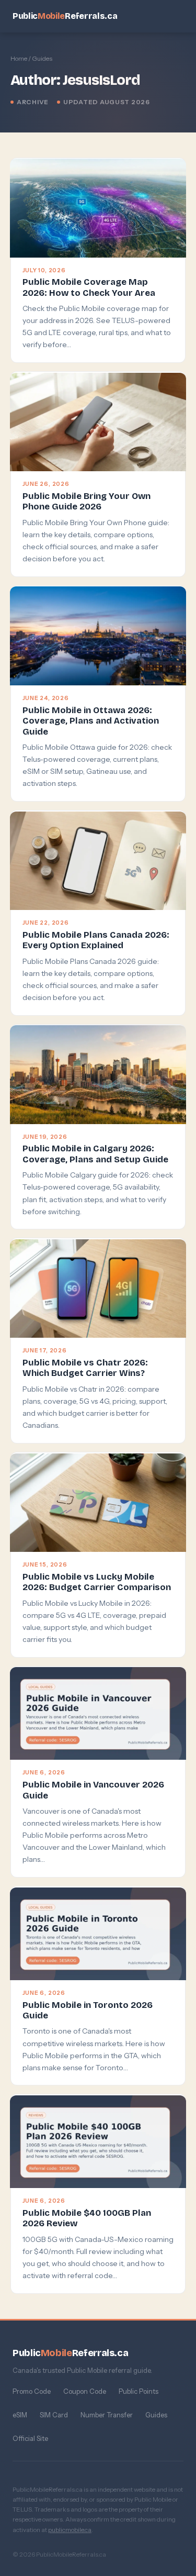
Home (19, 58)
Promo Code (32, 2391)
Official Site (30, 2438)
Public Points (139, 2391)
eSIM (20, 2415)
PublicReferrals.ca (65, 16)
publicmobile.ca (70, 2530)
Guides (156, 2415)
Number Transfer (107, 2415)
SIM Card (54, 2415)
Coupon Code (85, 2391)
